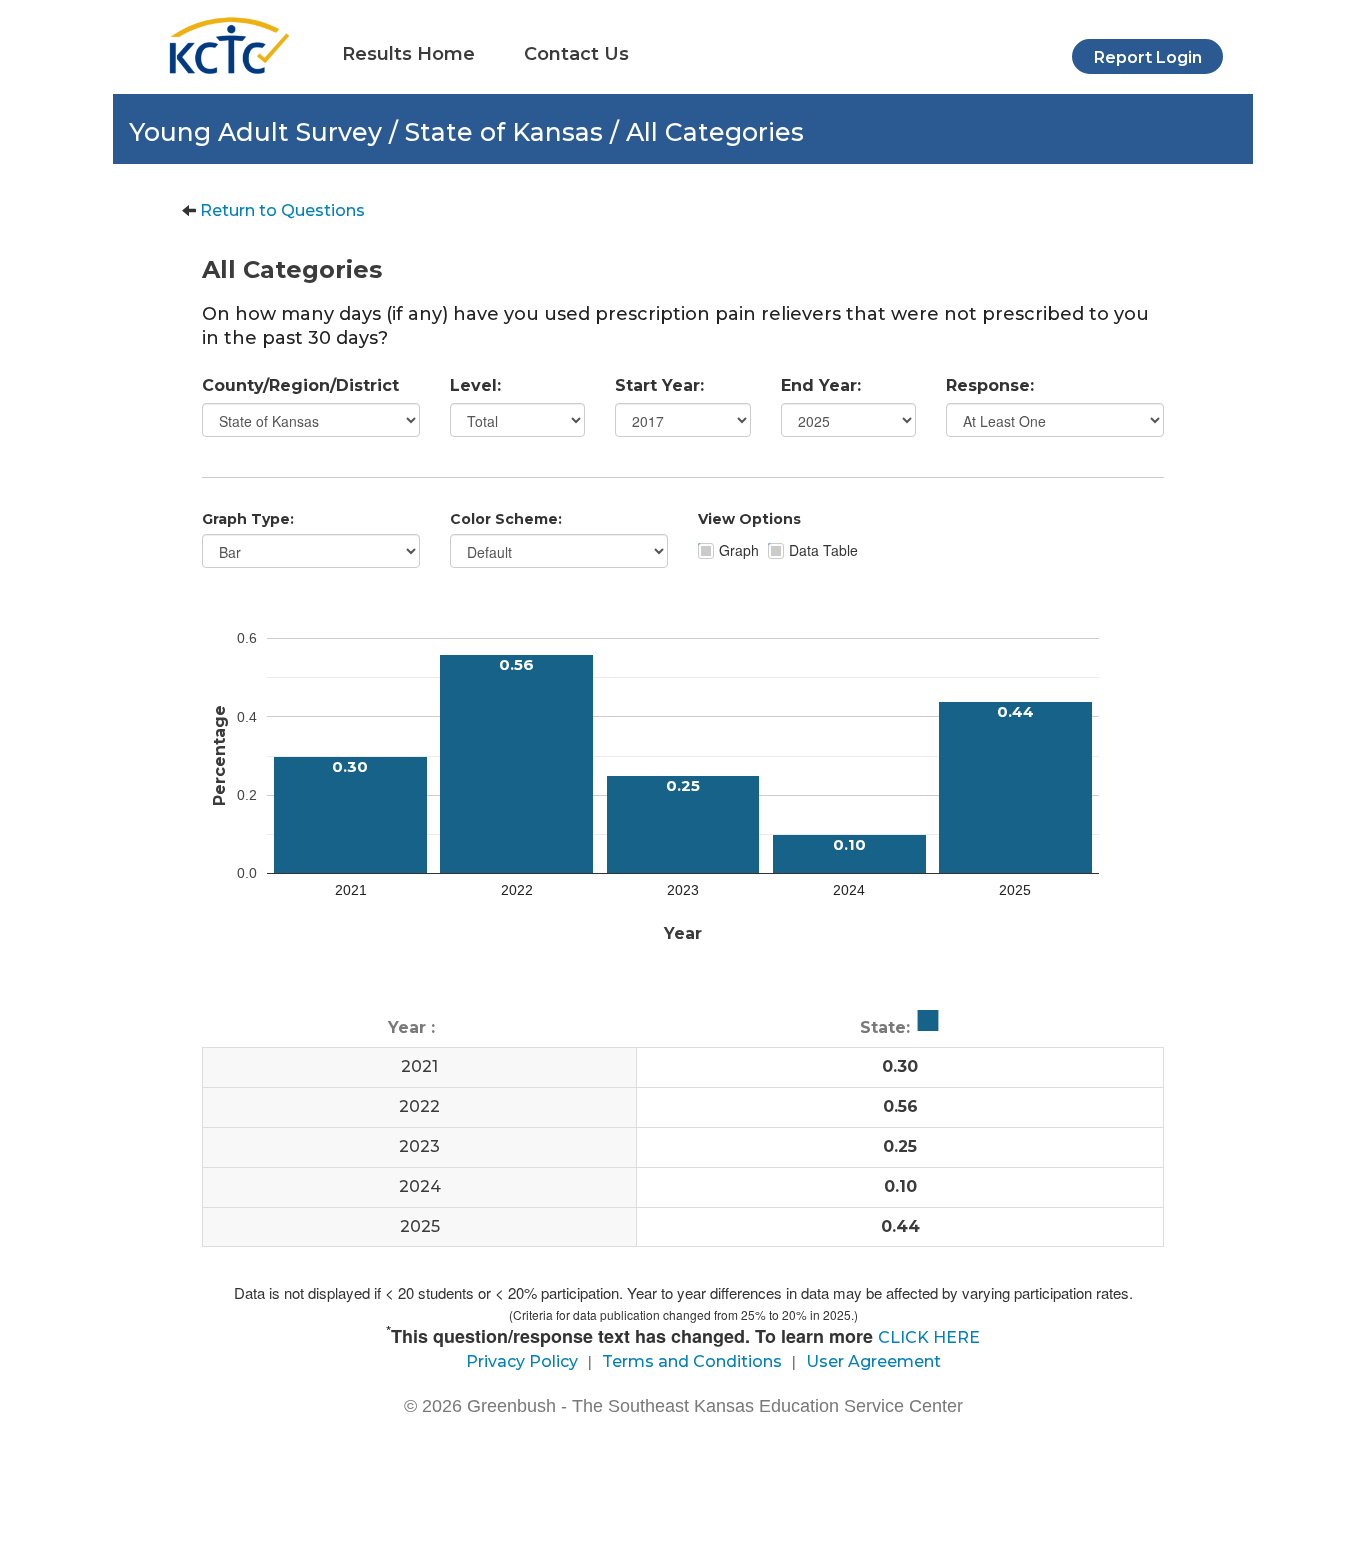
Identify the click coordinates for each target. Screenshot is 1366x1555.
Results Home (408, 54)
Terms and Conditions (692, 1361)
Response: (990, 385)
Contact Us (576, 54)
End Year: (821, 385)
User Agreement (873, 1361)
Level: (475, 385)
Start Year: (659, 385)
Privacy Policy (522, 1361)
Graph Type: (248, 519)
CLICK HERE (929, 1337)
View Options (749, 519)
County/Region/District (300, 385)
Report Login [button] (1148, 57)
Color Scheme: (506, 519)
